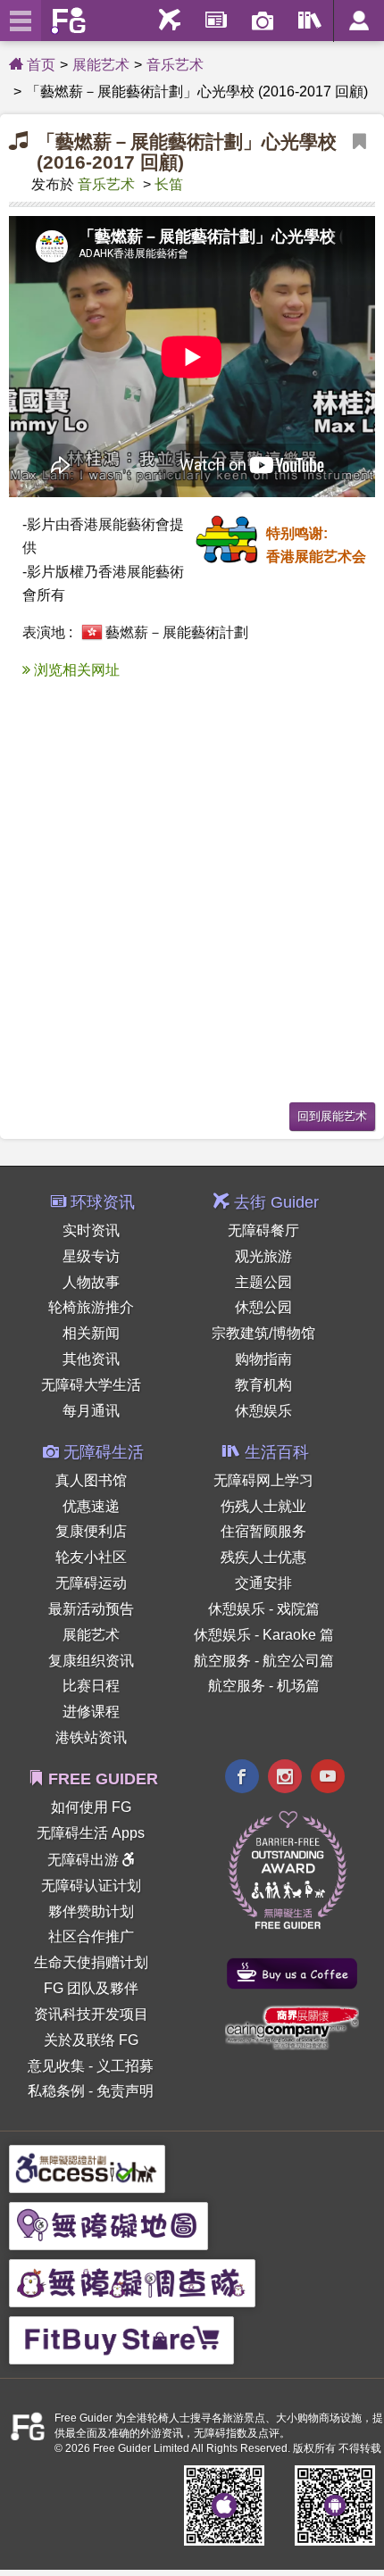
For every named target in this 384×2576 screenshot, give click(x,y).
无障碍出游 (85, 1860)
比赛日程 (91, 1686)
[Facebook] (242, 1778)
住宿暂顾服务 (263, 1531)
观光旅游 (263, 1256)
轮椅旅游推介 (91, 1307)
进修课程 (91, 1712)
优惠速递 (91, 1506)
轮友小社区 (91, 1557)
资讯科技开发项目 (91, 2014)
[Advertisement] (192, 896)
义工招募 (125, 2066)
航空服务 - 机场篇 (264, 1686)
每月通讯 (91, 1411)
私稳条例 (56, 2091)
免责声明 (125, 2091)
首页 (39, 65)
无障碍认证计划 (91, 1886)
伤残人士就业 (263, 1506)
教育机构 (263, 1385)
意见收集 (56, 2066)
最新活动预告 (91, 1609)
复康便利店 (91, 1531)
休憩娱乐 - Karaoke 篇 (264, 1635)
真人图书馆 (91, 1480)
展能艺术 (101, 65)
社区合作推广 (91, 1936)
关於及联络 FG (91, 2040)
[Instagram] (285, 1778)
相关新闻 (91, 1333)
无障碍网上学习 (263, 1480)
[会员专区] (359, 21)
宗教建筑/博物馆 (263, 1333)
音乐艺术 (175, 65)
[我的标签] (359, 153)
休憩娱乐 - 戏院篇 (264, 1609)
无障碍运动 (91, 1583)
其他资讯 (91, 1359)
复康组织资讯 (91, 1661)
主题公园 (263, 1282)
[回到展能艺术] (332, 1114)
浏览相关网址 (75, 670)
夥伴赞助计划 (91, 1911)
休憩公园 (263, 1307)
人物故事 (91, 1282)
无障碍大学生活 (91, 1385)
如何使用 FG (91, 1807)
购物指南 (263, 1359)
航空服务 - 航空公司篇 (264, 1661)
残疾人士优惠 (263, 1557)
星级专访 (91, 1256)
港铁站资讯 (91, 1737)
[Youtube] (328, 1778)
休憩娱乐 (263, 1411)
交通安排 (263, 1583)
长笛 (169, 184)
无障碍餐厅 (263, 1230)
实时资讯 (91, 1230)
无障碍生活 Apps (91, 1833)
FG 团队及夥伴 (91, 1988)
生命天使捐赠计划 (91, 1962)
